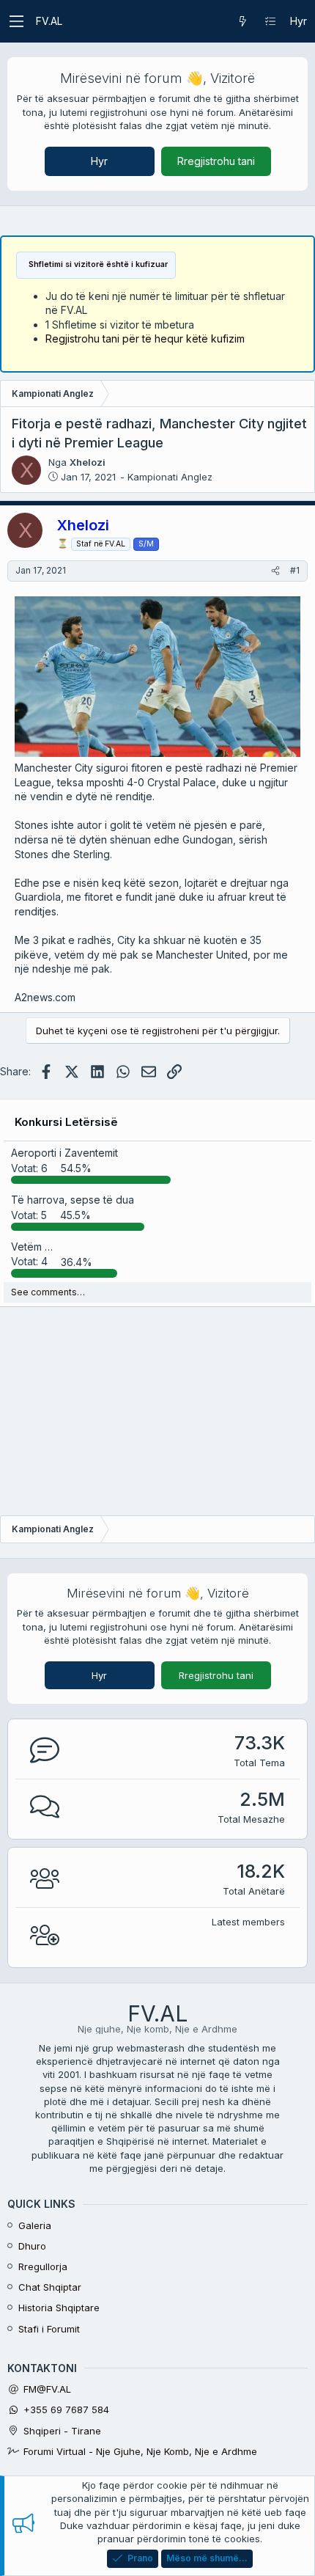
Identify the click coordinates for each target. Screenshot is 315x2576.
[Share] (275, 571)
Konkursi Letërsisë (66, 1122)
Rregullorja (43, 2266)
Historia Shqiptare (59, 2308)
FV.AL (49, 21)
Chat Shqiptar (50, 2287)
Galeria (35, 2225)
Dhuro (32, 2246)
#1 (295, 570)
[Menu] (16, 21)
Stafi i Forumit (49, 2329)
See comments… (48, 1292)
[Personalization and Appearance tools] (270, 21)
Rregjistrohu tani (216, 161)
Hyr (99, 161)
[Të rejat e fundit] (242, 21)
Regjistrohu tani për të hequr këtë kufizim (145, 339)
